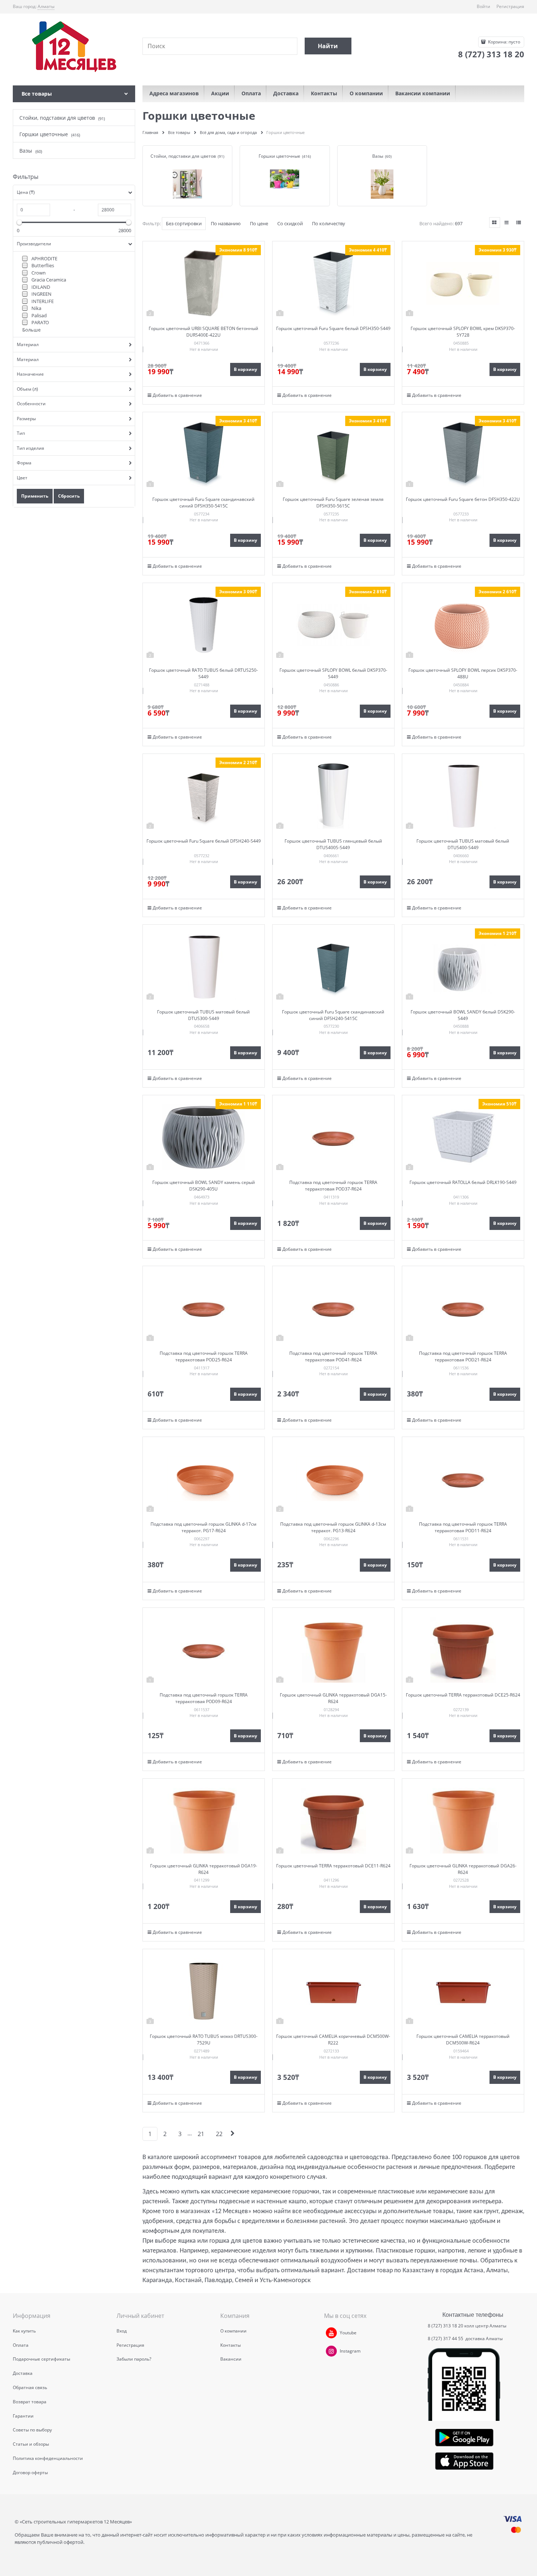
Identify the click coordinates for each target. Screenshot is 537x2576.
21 (201, 2134)
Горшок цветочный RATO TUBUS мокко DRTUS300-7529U (204, 2040)
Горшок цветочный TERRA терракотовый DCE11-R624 (333, 1866)
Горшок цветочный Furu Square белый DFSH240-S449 (204, 841)
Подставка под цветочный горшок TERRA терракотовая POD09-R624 (204, 1698)
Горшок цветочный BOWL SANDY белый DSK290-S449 (463, 1015)
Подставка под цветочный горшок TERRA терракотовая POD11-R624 (463, 1527)
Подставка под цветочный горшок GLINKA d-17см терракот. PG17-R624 (203, 1527)
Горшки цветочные (279, 156)
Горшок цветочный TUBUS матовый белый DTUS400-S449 (463, 844)
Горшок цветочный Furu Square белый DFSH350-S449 (333, 328)
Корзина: (504, 42)
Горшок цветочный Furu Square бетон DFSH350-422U (463, 499)
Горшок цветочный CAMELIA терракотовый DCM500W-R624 (463, 2040)
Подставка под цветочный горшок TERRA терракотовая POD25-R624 (204, 1356)
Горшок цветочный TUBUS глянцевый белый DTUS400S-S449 (333, 844)
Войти (483, 6)
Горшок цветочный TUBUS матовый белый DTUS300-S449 (203, 1015)
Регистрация (510, 6)
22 (219, 2134)
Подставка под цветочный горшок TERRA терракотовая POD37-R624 (333, 1186)
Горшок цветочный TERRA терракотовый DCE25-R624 (463, 1695)
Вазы (378, 156)
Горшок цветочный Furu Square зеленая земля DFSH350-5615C (333, 503)
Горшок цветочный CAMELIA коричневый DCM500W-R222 (333, 2040)
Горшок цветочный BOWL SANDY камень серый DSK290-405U (204, 1186)
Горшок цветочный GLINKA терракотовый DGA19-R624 (204, 1869)
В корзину (245, 369)
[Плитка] (495, 223)
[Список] (507, 223)
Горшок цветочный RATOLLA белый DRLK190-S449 (463, 1182)
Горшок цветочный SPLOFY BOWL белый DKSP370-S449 (333, 673)
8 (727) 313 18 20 (445, 2326)
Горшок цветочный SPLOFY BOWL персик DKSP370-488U (463, 673)
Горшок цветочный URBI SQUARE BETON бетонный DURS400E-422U (203, 332)
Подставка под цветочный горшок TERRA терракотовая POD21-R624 (463, 1356)
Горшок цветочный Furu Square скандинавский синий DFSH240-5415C (333, 1015)
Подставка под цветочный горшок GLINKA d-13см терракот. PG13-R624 (333, 1527)
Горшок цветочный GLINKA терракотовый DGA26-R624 (463, 1869)
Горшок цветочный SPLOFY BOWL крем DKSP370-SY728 (463, 332)
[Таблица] (519, 223)
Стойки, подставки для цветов (183, 156)
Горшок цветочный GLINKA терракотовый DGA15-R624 (333, 1698)
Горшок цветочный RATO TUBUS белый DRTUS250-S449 (203, 673)
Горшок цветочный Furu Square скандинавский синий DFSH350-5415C (203, 503)
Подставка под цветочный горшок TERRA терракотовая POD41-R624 (333, 1356)
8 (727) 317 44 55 (446, 2339)
